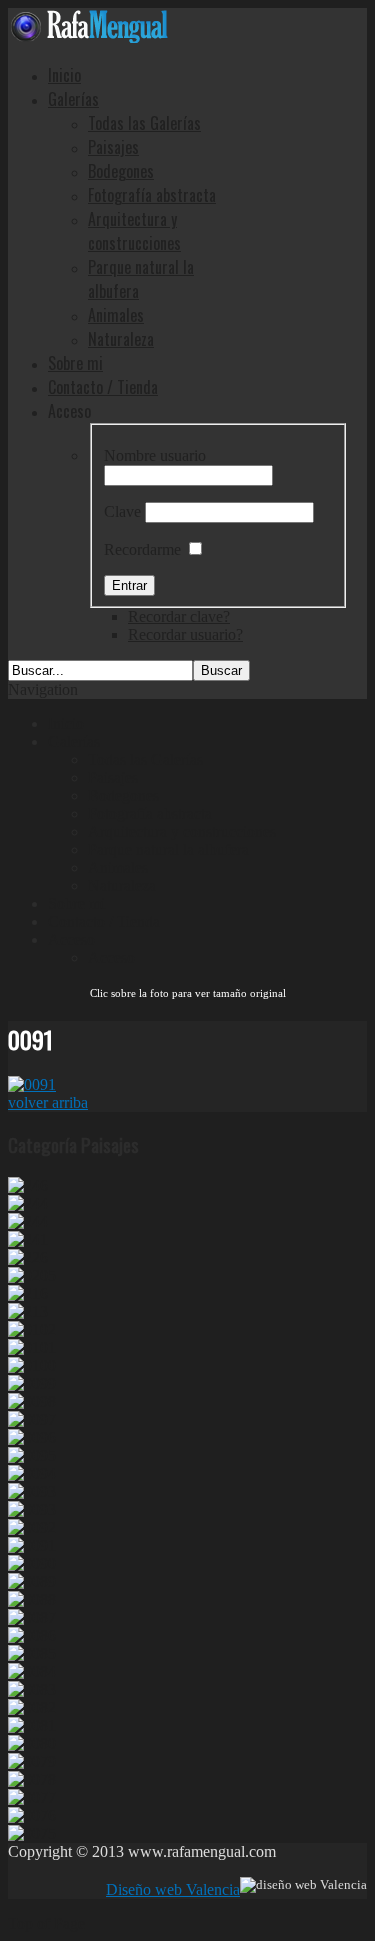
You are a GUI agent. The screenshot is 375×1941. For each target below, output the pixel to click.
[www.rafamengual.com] (88, 37)
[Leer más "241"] (28, 1239)
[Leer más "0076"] (32, 1815)
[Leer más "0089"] (32, 1581)
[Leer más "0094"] (32, 1473)
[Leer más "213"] (28, 1311)
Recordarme (142, 549)
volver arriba (48, 1102)
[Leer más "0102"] (32, 1329)
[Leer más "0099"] (32, 1383)
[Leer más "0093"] (32, 1491)
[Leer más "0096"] (32, 1437)
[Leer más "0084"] (32, 1671)
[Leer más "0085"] (32, 1653)
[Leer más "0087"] (32, 1617)
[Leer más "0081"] (32, 1725)
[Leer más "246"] (28, 1185)
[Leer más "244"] (28, 1203)
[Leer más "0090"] (32, 1563)
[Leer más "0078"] (32, 1779)
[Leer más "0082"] (32, 1707)
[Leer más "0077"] (32, 1797)
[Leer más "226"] (28, 1257)
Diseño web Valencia (173, 1889)
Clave (122, 511)
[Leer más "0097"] (32, 1419)
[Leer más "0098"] (32, 1401)
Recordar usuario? (185, 634)
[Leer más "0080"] (32, 1743)
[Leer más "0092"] (32, 1527)
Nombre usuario (155, 455)
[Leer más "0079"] (32, 1761)
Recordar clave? (179, 616)
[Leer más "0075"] (32, 1833)
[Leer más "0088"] (32, 1599)
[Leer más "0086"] (32, 1635)
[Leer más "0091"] (32, 1545)
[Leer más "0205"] (32, 1275)
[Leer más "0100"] (32, 1365)
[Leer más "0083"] (32, 1689)
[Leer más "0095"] (32, 1455)
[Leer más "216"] (28, 1293)
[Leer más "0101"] (32, 1347)
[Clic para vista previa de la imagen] (32, 1084)
